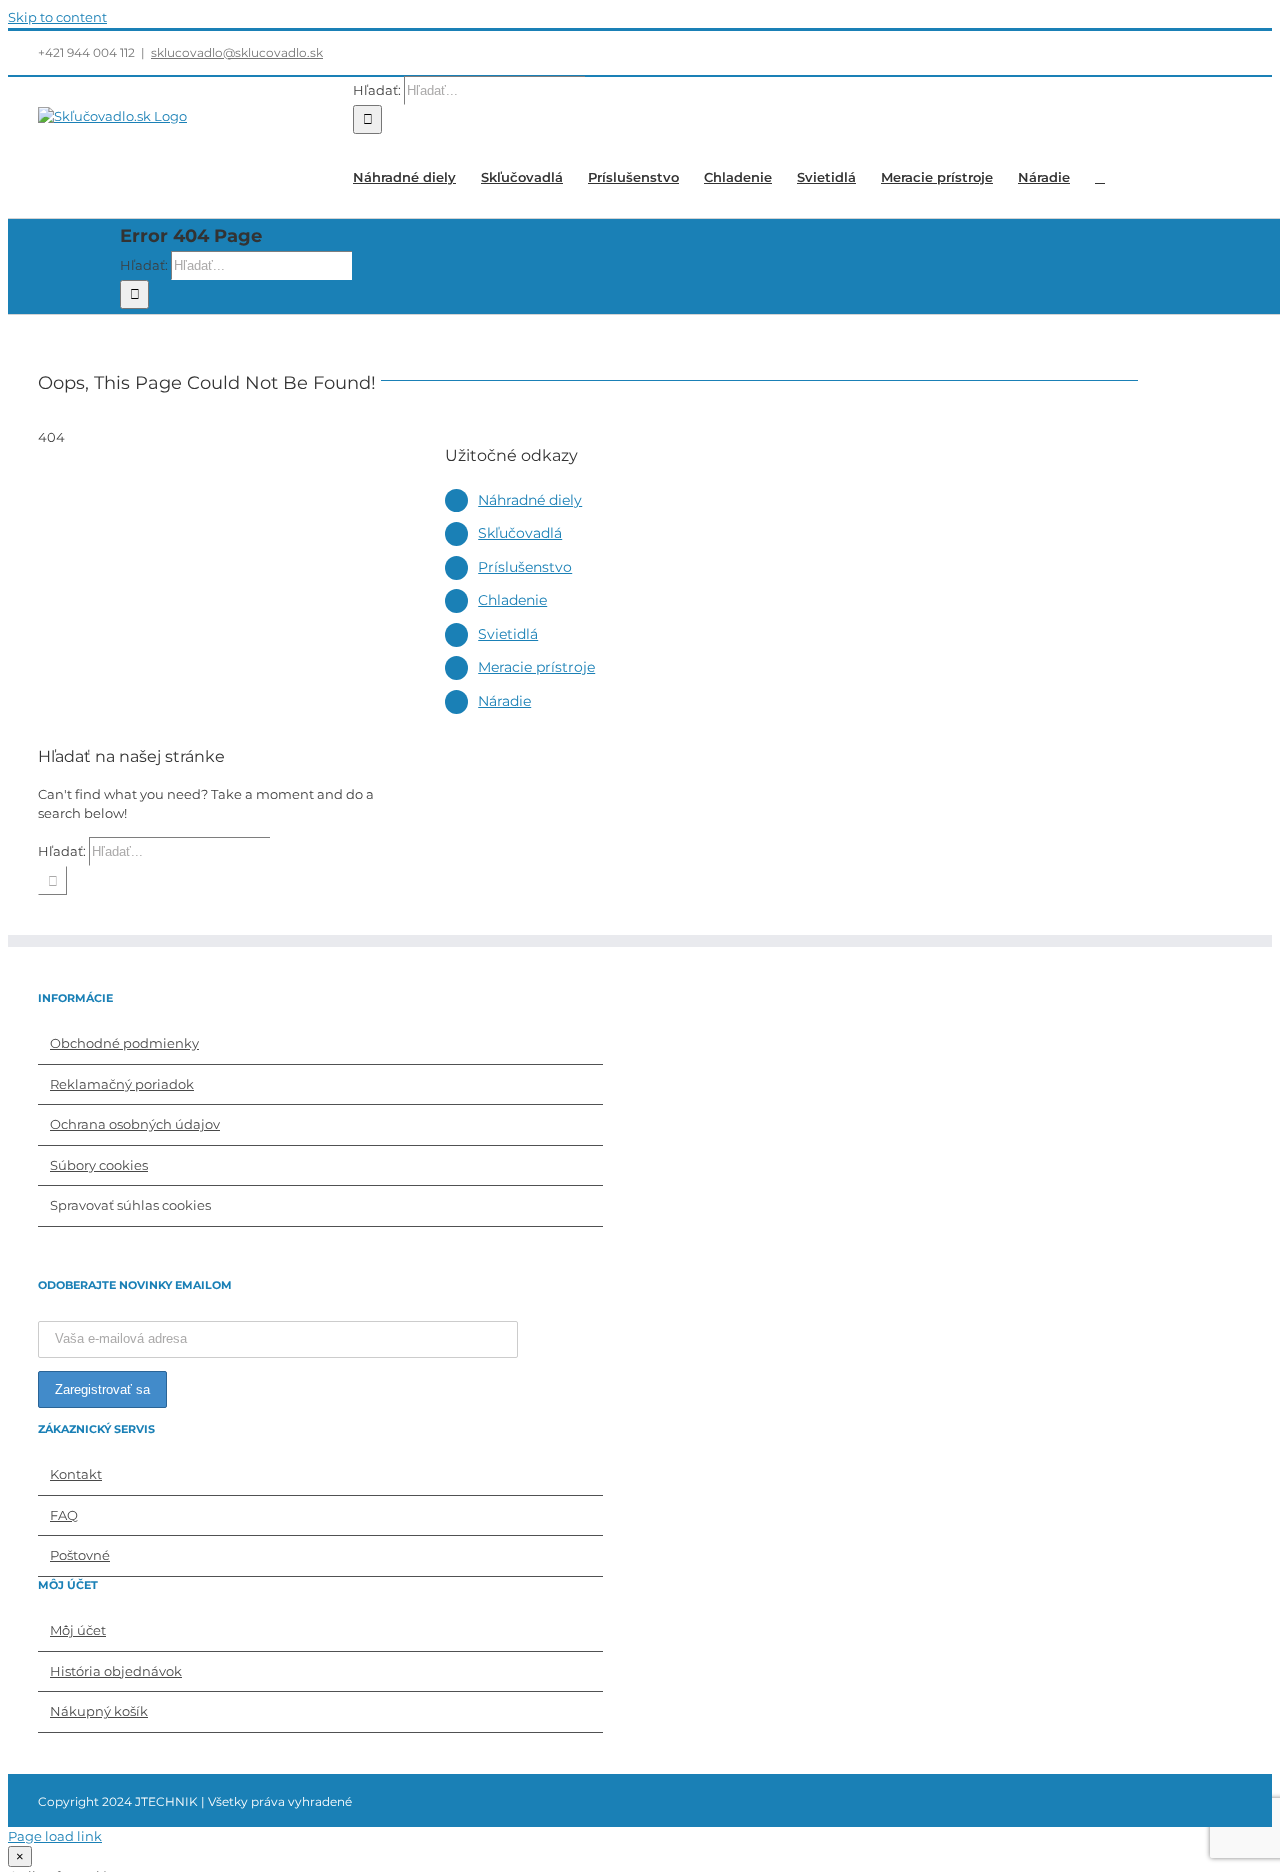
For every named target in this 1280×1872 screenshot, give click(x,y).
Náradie (504, 701)
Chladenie (512, 600)
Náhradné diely (530, 500)
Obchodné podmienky (124, 1043)
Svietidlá (508, 634)
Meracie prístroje (536, 667)
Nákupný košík (99, 1711)
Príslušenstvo (525, 567)
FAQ (64, 1515)
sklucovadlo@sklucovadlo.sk (237, 52)
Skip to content (57, 17)
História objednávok (116, 1671)
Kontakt (76, 1474)
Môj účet (78, 1630)
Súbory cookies (99, 1165)
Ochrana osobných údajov (135, 1124)
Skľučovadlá (520, 533)
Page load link (55, 1836)
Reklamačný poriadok (122, 1084)
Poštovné (80, 1555)
